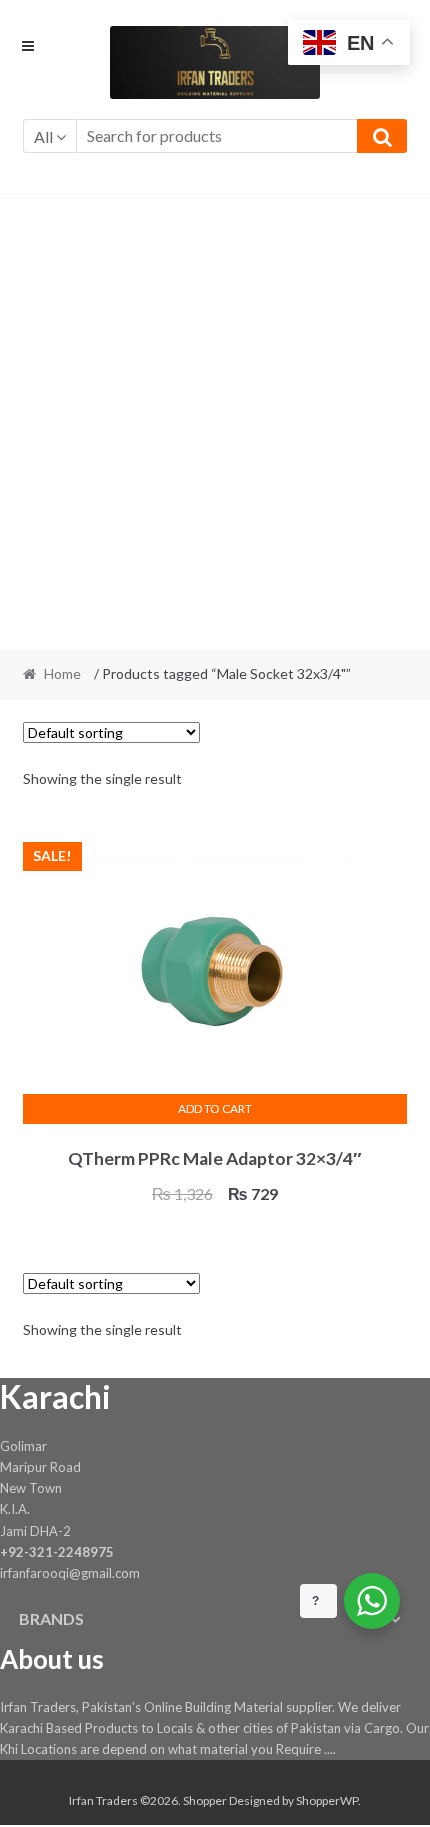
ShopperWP (327, 1800)
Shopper (205, 1800)
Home (62, 673)
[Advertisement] (215, 424)
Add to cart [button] (215, 1108)
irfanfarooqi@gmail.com (70, 1573)
